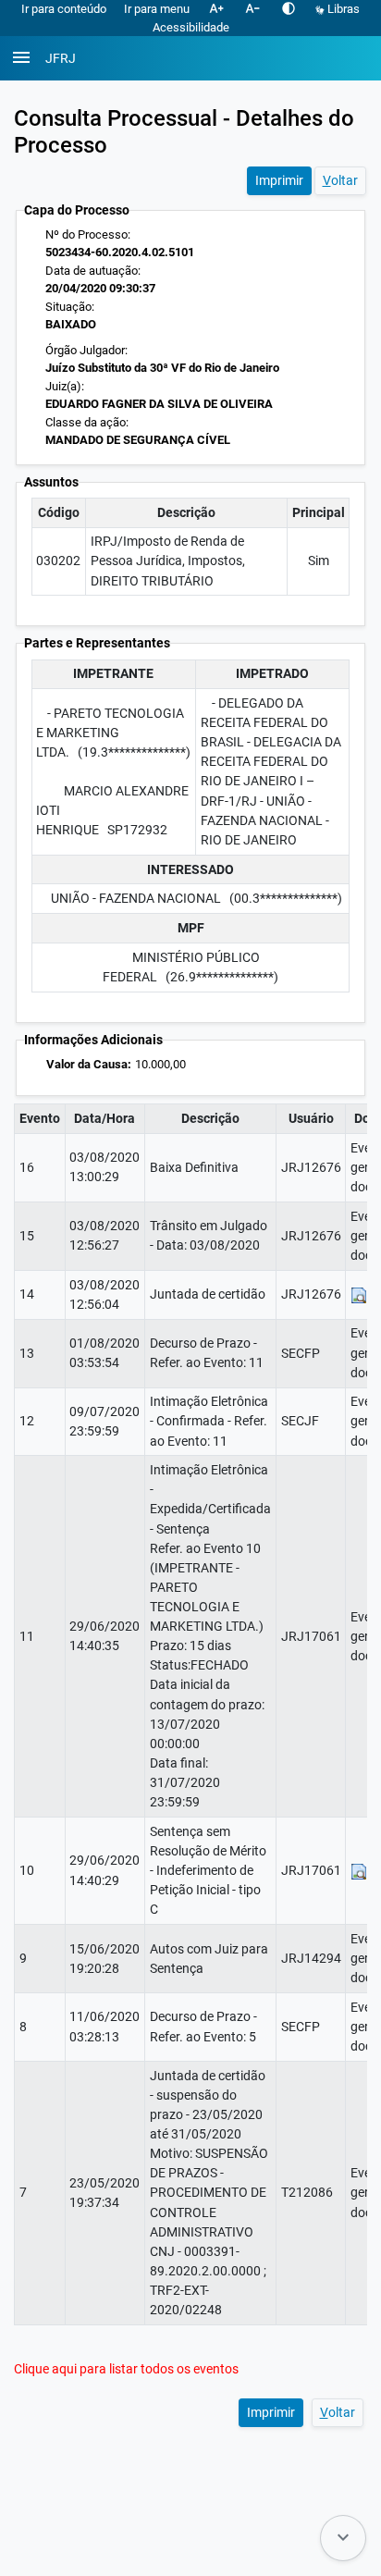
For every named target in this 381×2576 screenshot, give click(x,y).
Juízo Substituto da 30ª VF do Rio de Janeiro (162, 368)
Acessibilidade (191, 27)
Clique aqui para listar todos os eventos (126, 2369)
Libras (342, 9)
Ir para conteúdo (64, 9)
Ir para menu (157, 9)
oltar (340, 180)
